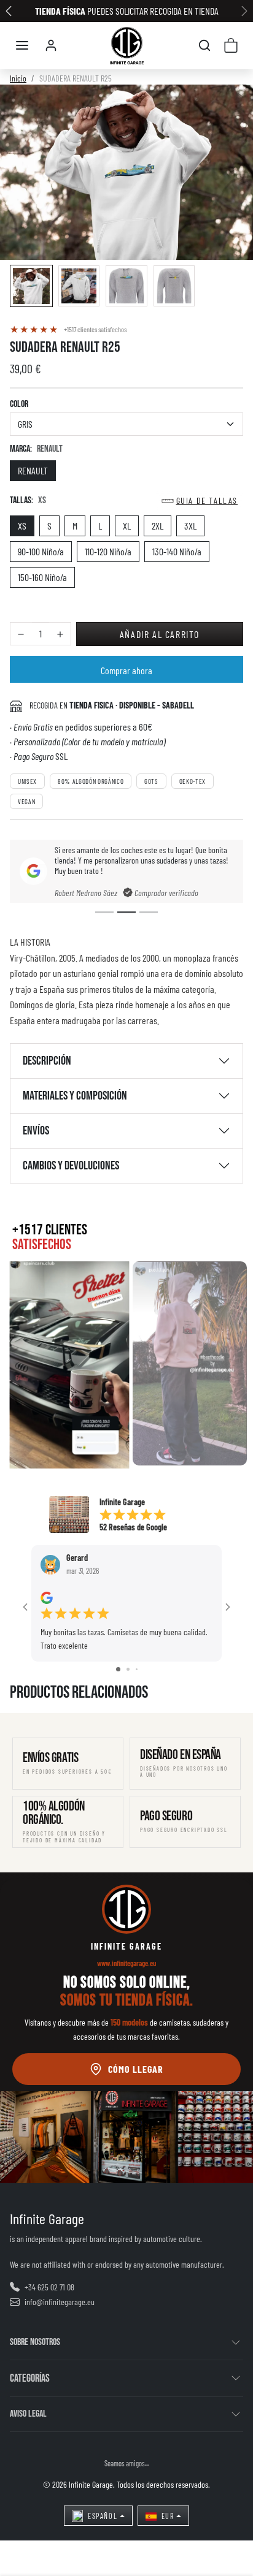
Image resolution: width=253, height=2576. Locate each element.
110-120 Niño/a (108, 551)
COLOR (19, 404)
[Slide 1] (104, 912)
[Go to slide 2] (128, 1669)
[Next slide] (224, 1713)
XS (22, 526)
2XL (158, 526)
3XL (190, 526)
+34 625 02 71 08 (49, 2287)
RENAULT (33, 470)
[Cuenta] (51, 45)
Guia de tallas (207, 500)
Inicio (18, 78)
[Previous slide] (29, 1713)
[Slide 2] (126, 912)
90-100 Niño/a (41, 551)
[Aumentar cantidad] (60, 634)
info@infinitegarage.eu (60, 2302)
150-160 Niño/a (42, 577)
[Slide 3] (149, 912)
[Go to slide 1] (118, 1669)
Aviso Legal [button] (28, 2414)
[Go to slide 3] (137, 1669)
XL (127, 526)
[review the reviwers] (47, 1597)
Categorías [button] (30, 2378)
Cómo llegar (136, 2069)
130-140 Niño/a (177, 551)
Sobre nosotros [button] (35, 2342)
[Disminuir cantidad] (21, 634)
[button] (22, 45)
